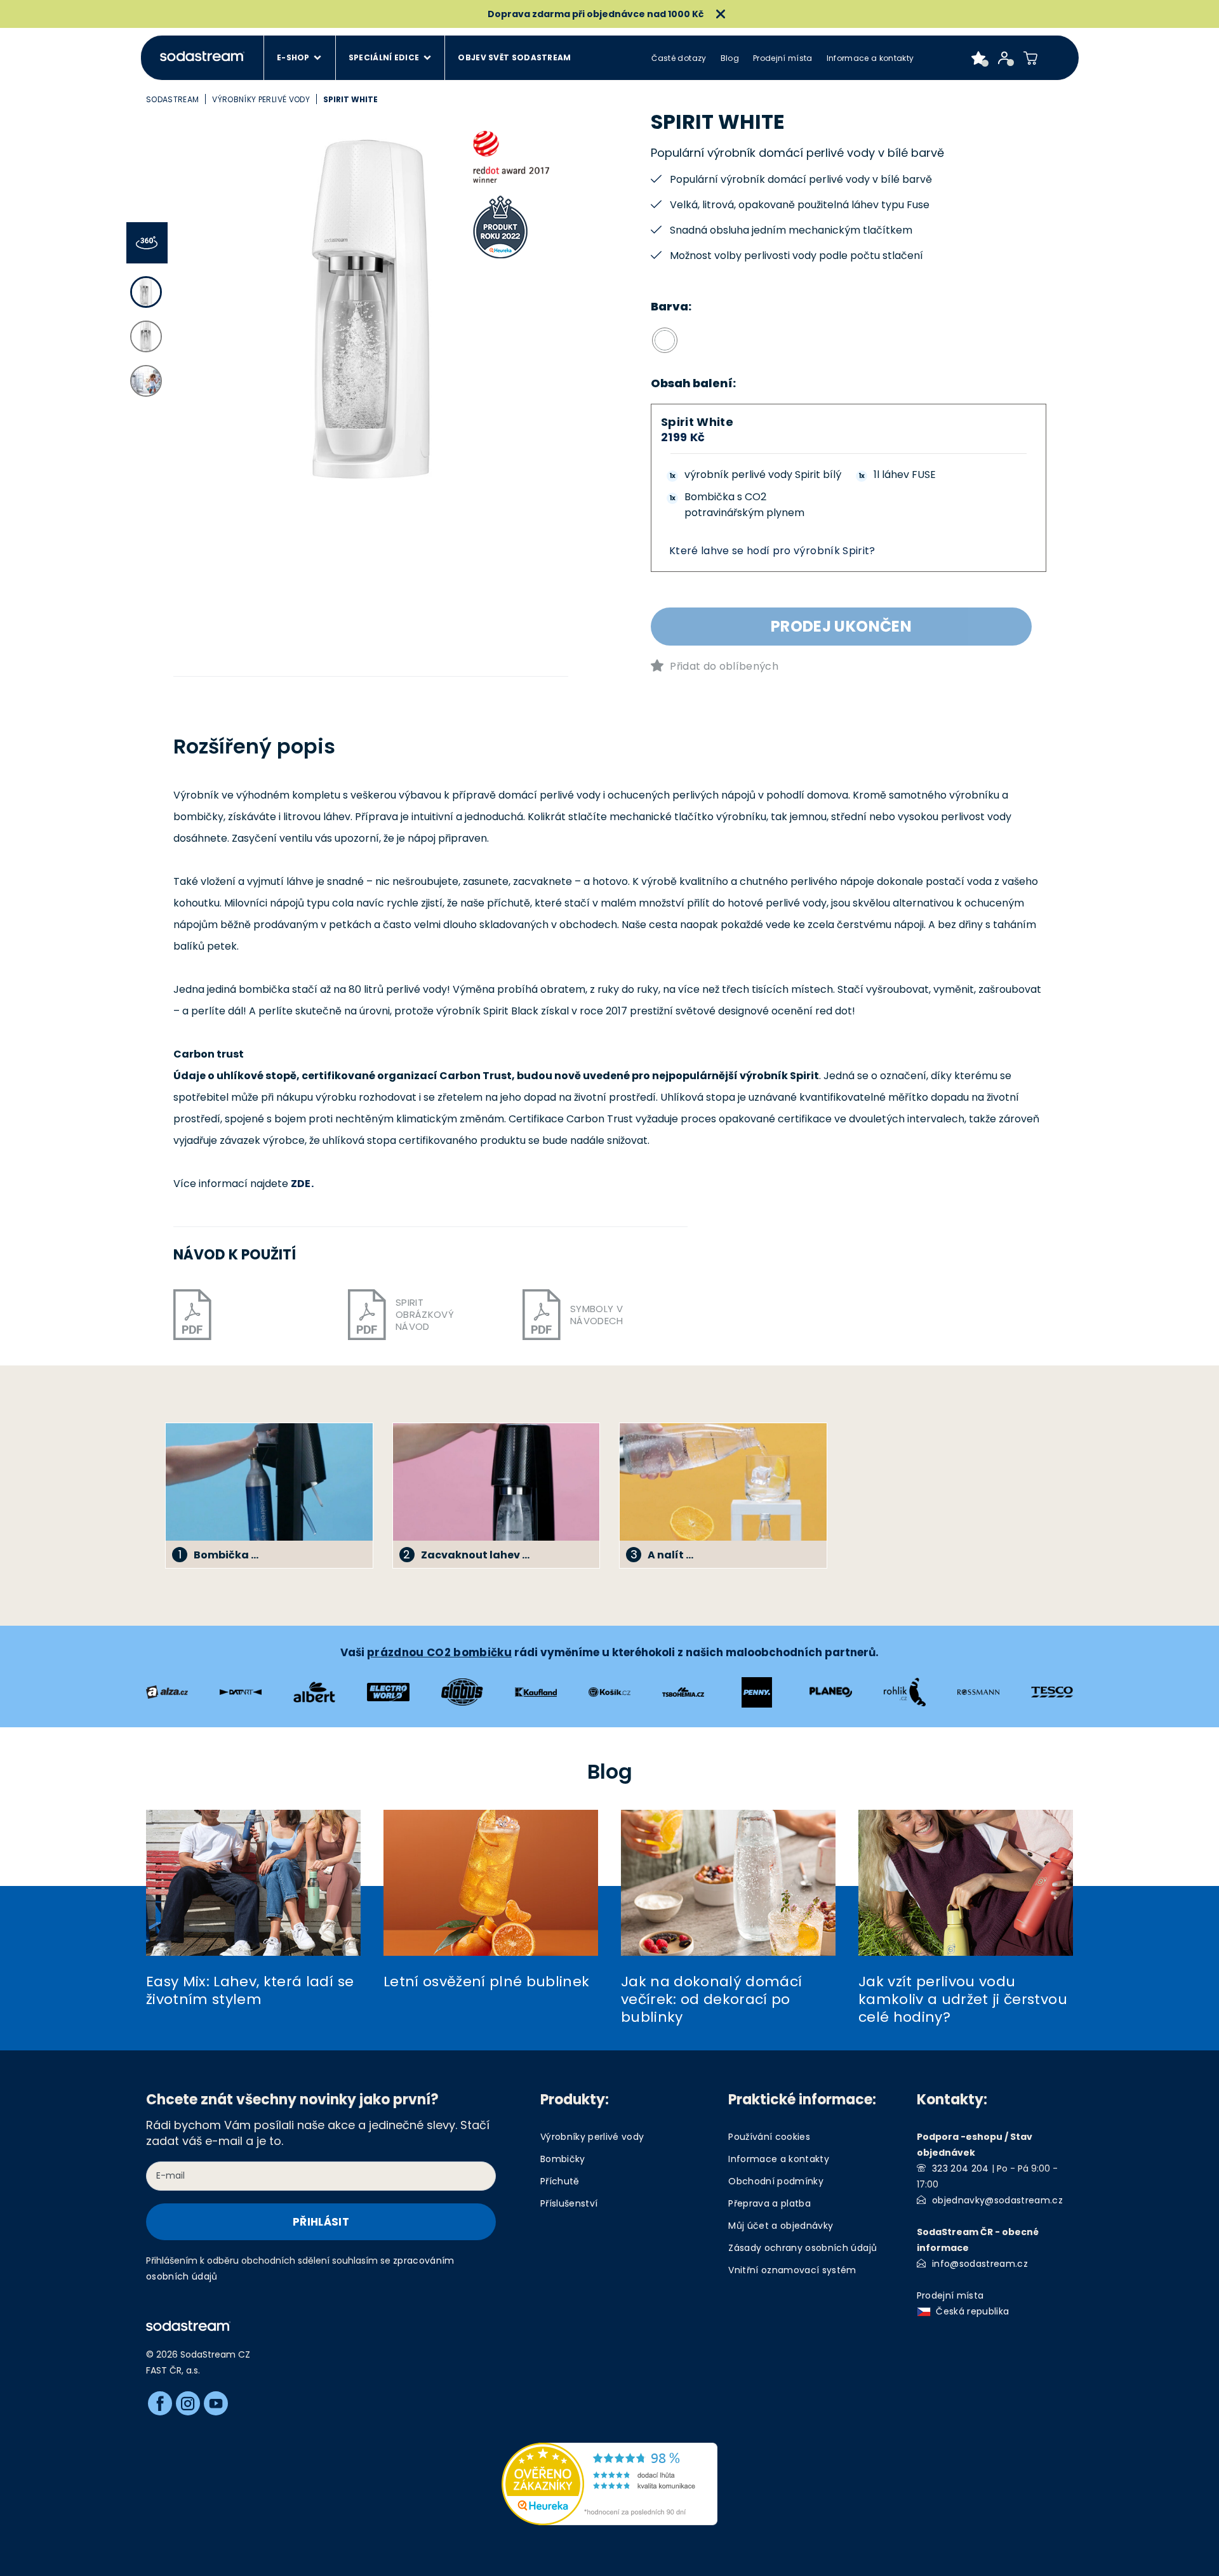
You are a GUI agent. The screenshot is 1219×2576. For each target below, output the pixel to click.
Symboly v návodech (597, 1315)
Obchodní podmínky (776, 2181)
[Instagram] (188, 2403)
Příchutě (560, 2181)
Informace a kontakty (870, 58)
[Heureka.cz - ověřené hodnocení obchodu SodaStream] (609, 2483)
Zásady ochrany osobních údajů (803, 2248)
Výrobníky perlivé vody (261, 99)
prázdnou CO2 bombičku (439, 1652)
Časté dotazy (679, 58)
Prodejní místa (783, 58)
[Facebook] (160, 2403)
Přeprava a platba (769, 2203)
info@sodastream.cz (980, 2264)
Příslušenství (569, 2203)
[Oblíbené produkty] (979, 58)
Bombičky (563, 2159)
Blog (730, 58)
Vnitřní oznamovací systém (792, 2270)
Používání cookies (769, 2137)
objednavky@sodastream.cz (997, 2200)
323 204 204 (961, 2168)
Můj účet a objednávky (781, 2226)
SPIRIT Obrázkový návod (425, 1314)
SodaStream (172, 99)
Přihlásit (321, 2222)
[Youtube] (216, 2403)
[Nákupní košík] (1031, 58)
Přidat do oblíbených (724, 666)
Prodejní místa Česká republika (966, 2303)
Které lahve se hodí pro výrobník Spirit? (772, 551)
